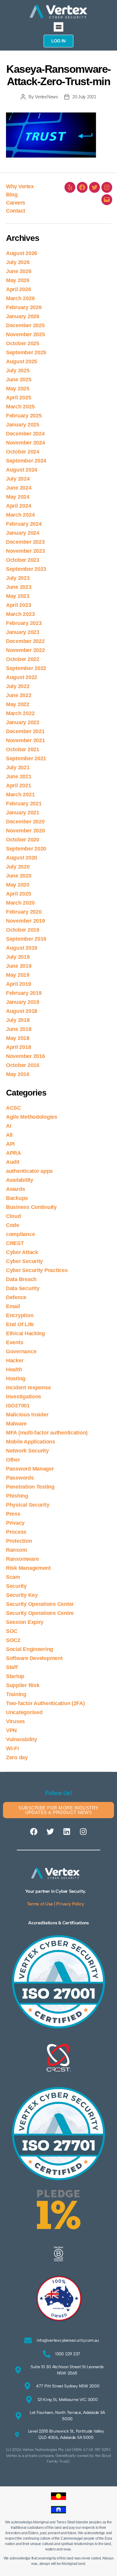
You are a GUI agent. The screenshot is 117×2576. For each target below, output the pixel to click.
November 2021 (25, 740)
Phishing (17, 1496)
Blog (12, 195)
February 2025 (24, 416)
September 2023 (26, 569)
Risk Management (28, 1568)
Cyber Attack (22, 1252)
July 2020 (18, 867)
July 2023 (18, 578)
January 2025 (23, 425)
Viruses (15, 1721)
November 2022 (25, 650)
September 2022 (26, 668)
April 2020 (18, 894)
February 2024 (24, 524)
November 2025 (25, 334)
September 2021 (26, 758)
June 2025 (19, 380)
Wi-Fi (12, 1748)
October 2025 (23, 343)
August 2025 (22, 361)
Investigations (24, 1397)
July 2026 (18, 262)
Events (15, 1342)
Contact (16, 211)
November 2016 (25, 1056)
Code (13, 1225)
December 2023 (25, 542)
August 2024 (22, 470)
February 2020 (24, 912)
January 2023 (23, 632)
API (10, 1144)
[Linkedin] (67, 1832)
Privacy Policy (70, 1904)
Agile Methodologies (32, 1117)
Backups (17, 1198)
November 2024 (25, 443)
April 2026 (18, 289)
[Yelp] (70, 187)
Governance (21, 1351)
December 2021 (25, 731)
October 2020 (23, 840)
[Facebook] (82, 187)
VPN (11, 1730)
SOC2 (13, 1640)
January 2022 (23, 722)
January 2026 (23, 316)
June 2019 (19, 966)
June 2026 (19, 271)
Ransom (16, 1550)
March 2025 (20, 407)
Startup (15, 1676)
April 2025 (18, 398)
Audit (13, 1162)
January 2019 (23, 1002)
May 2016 (18, 1074)
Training (16, 1694)
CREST (15, 1243)
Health (14, 1369)
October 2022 (23, 659)
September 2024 (26, 461)
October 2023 (23, 560)
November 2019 (25, 921)
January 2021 (23, 813)
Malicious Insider (27, 1415)
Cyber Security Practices (37, 1270)
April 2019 (18, 984)
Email (13, 1306)
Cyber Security (24, 1261)
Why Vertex (20, 186)
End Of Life (20, 1324)
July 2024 (18, 479)
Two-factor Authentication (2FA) (45, 1703)
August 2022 (22, 677)
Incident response (28, 1388)
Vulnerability (22, 1739)
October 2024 (23, 452)
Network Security (27, 1451)
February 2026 (24, 307)
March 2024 (20, 515)
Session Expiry (25, 1622)
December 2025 (25, 325)
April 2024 (18, 506)
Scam (13, 1577)
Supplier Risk (23, 1685)
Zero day (17, 1757)
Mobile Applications (31, 1442)
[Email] (107, 200)
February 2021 (24, 804)
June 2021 (19, 776)
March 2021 (20, 795)
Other (13, 1460)
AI (9, 1126)
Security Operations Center (40, 1604)
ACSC (13, 1108)
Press (13, 1514)
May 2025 (18, 389)
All (9, 1135)
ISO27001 (18, 1406)
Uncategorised (24, 1712)
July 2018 (18, 1020)
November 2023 (25, 551)
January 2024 (23, 533)
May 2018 (18, 1038)
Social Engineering (30, 1649)
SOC (12, 1631)
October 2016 (23, 1065)
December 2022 (25, 641)
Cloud (13, 1216)
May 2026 (18, 280)
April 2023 (18, 605)
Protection (19, 1541)
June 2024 (19, 488)
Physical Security (28, 1505)
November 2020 (25, 831)
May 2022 (18, 704)
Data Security (23, 1288)
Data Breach (21, 1279)
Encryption (20, 1315)
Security (16, 1586)
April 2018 (18, 1047)
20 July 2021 (84, 97)
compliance (20, 1234)
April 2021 (18, 785)
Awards (15, 1189)
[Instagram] (107, 187)
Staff (12, 1667)
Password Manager (30, 1469)
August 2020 (22, 858)
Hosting (16, 1379)
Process (16, 1532)
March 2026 (20, 298)
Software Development (34, 1658)
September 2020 (26, 849)
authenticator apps (29, 1171)
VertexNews (46, 97)
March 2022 (20, 713)
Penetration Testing (30, 1487)
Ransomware (22, 1559)
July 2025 (18, 370)
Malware (16, 1424)
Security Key (22, 1595)
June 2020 (19, 876)
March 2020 (20, 903)
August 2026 (22, 253)
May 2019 (18, 975)
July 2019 (18, 957)
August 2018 (22, 1011)
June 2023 (19, 587)
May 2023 (18, 596)
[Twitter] (94, 187)
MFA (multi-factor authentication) (47, 1433)
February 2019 (24, 993)
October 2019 (23, 930)
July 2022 (18, 686)
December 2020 (25, 822)
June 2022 (19, 695)
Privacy (15, 1523)
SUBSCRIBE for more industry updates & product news (58, 1810)
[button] (58, 27)
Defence (16, 1297)
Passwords (20, 1478)
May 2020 (18, 885)
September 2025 (26, 352)
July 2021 (18, 767)
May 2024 (18, 497)
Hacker (15, 1360)
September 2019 (26, 939)
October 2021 (23, 749)
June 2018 (19, 1029)
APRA (13, 1153)
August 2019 (22, 948)
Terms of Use (40, 1904)
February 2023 (24, 623)
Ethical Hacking (25, 1333)
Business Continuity (31, 1207)
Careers (16, 203)
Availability (20, 1180)
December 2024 (25, 434)
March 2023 (20, 614)
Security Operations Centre (40, 1613)
